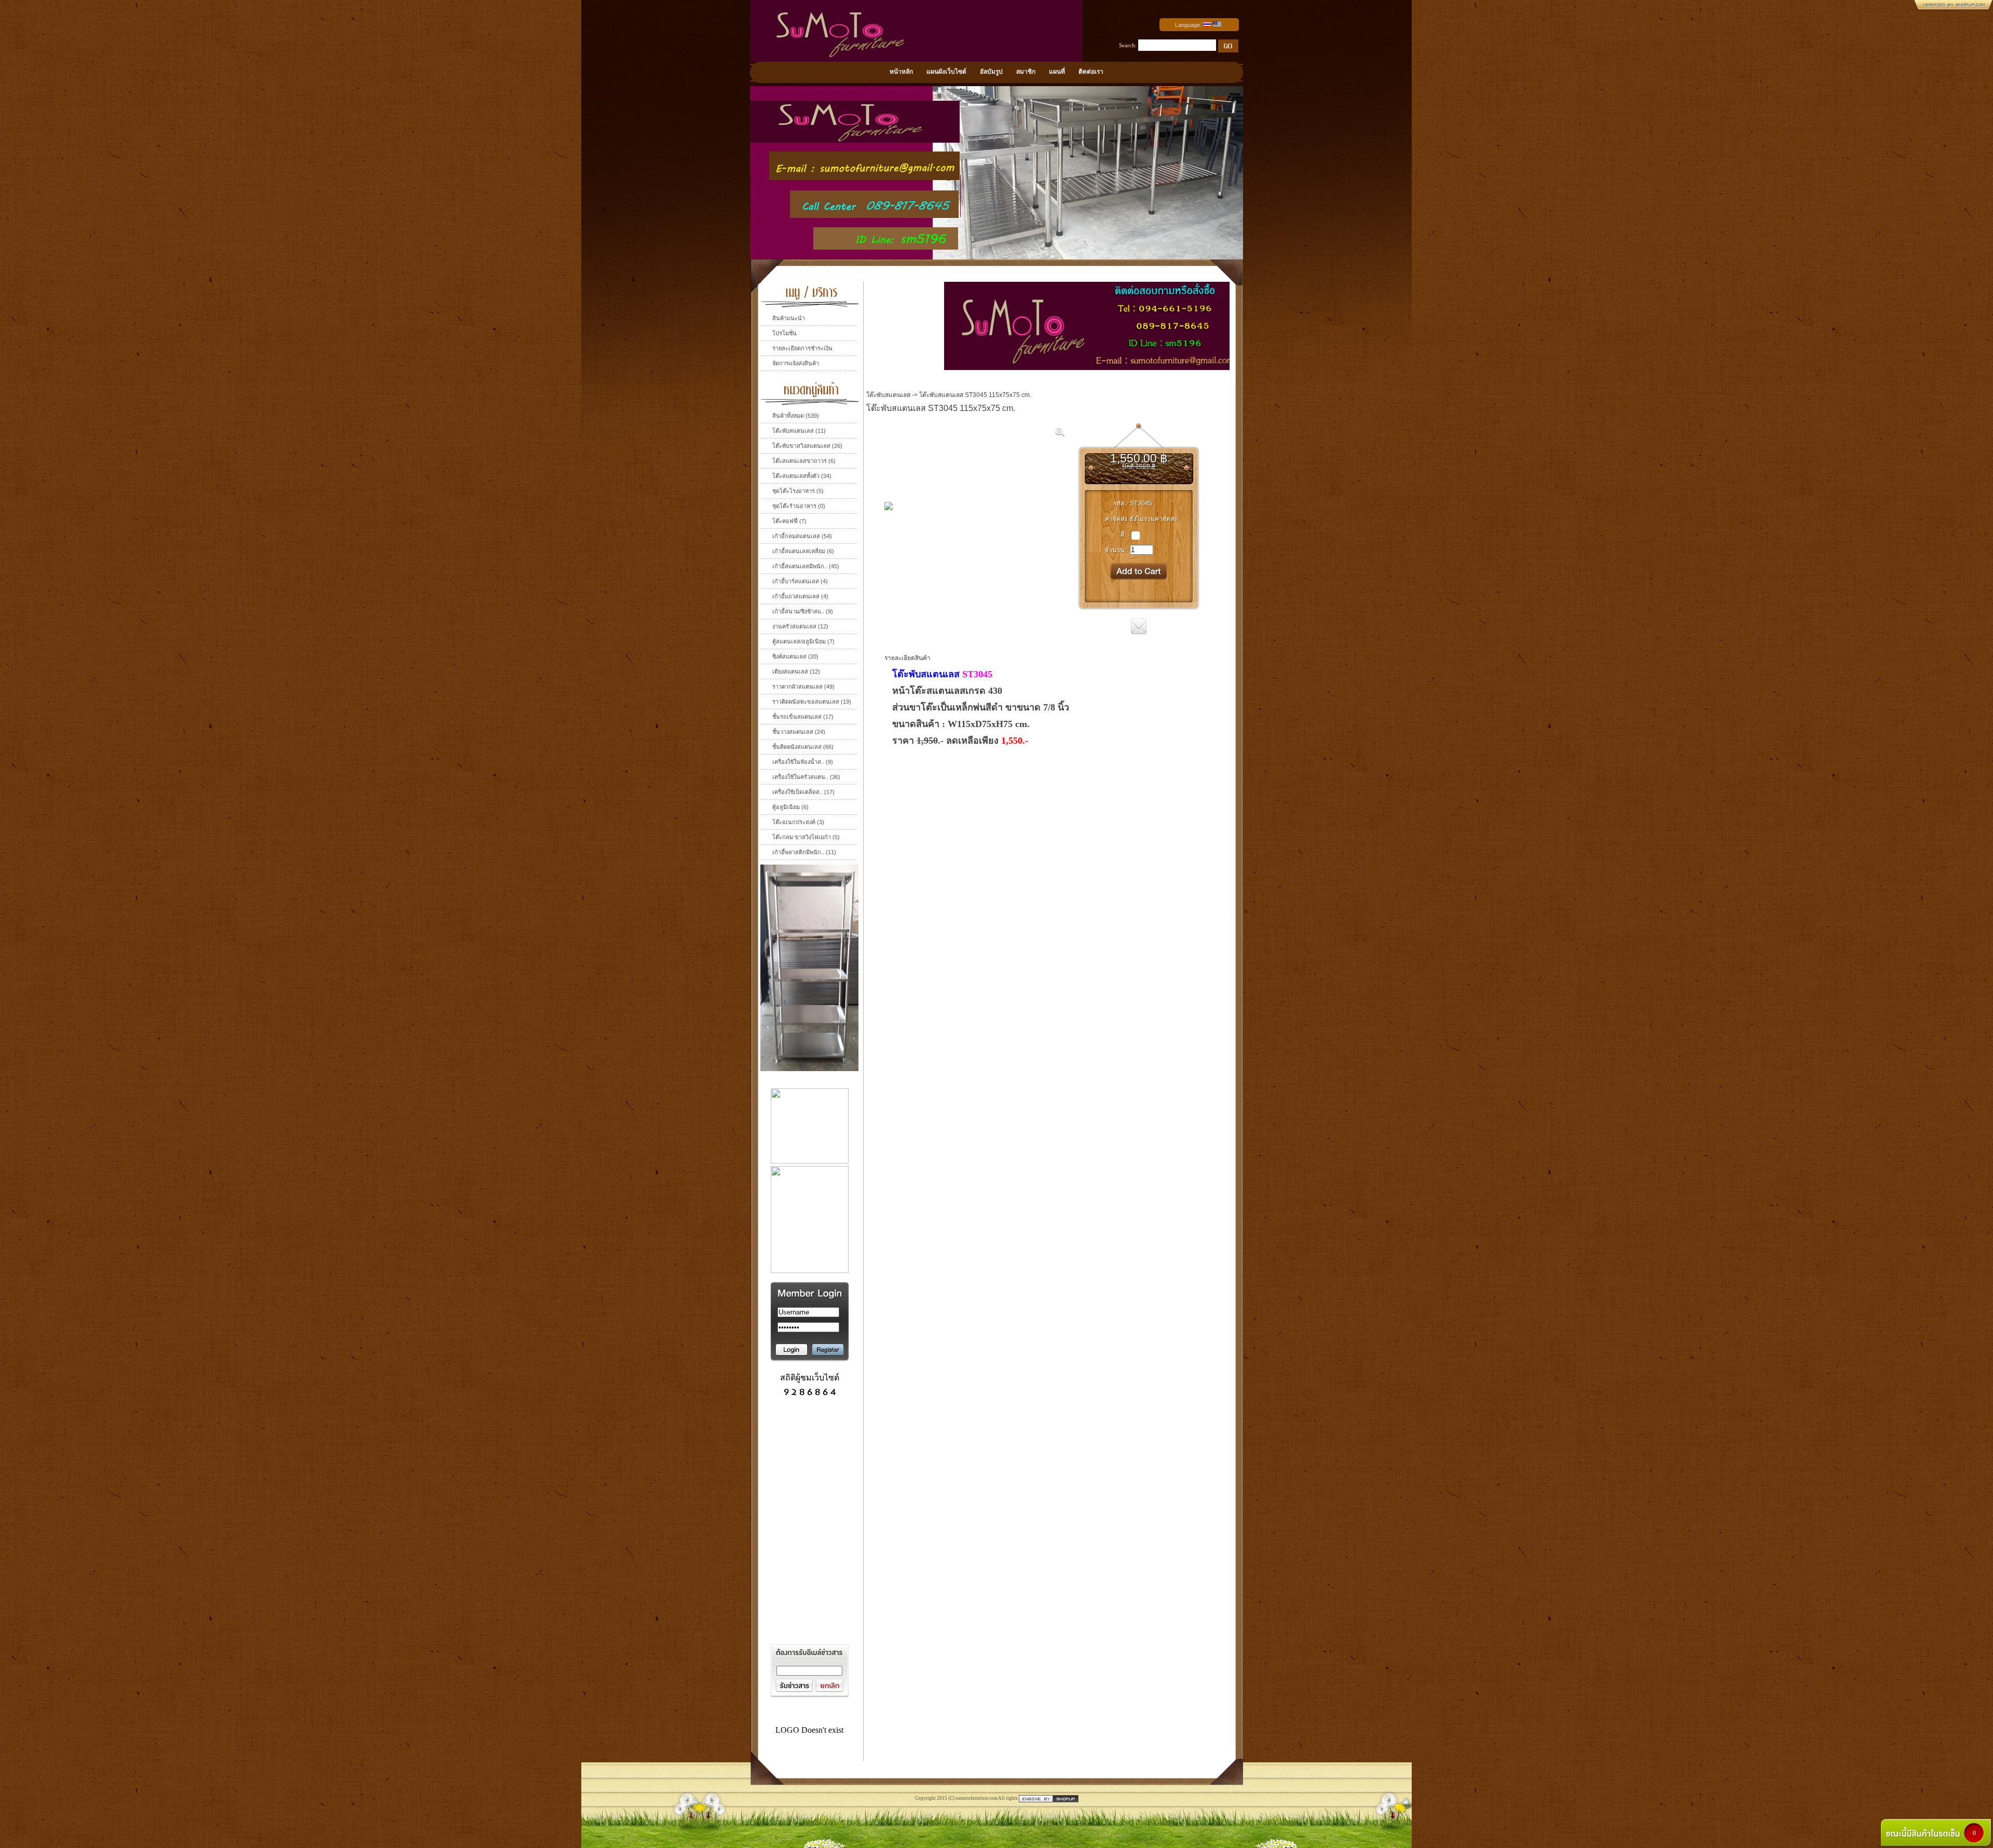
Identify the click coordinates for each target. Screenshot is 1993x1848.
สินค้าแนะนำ (789, 318)
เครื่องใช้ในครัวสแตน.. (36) (806, 777)
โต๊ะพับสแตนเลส (888, 395)
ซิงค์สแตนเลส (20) (795, 656)
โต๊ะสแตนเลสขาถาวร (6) (804, 461)
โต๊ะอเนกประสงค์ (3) (798, 822)
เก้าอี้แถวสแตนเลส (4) (800, 596)
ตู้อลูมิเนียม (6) (790, 807)
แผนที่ (1057, 72)
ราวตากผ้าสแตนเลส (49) (803, 687)
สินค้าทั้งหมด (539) (796, 416)
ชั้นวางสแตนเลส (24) (799, 732)
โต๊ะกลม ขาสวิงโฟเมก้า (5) (806, 837)
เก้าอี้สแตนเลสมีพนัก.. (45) (806, 566)
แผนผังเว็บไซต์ (946, 72)
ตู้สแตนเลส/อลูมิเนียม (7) (803, 641)
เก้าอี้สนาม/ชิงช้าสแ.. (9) (803, 611)
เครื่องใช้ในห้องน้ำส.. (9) (803, 762)
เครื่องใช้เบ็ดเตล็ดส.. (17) (803, 792)
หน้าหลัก (901, 72)
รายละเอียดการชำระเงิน (802, 348)
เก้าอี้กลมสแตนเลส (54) (802, 536)
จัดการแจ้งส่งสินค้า (796, 363)
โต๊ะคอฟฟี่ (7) (789, 521)
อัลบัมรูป (991, 72)
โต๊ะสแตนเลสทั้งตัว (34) (802, 476)
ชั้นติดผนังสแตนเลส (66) (803, 747)
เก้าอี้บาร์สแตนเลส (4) (800, 581)
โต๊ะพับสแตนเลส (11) (799, 431)
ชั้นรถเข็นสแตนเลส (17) (803, 717)
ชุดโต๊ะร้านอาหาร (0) (799, 506)
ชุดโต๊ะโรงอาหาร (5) (798, 491)
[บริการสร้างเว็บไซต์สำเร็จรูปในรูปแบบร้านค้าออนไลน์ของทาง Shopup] (1049, 1798)
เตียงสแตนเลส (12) (796, 672)
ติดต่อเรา (1091, 72)
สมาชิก (1026, 72)
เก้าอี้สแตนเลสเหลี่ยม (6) (803, 551)
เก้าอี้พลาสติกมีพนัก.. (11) (804, 852)
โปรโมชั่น (784, 333)
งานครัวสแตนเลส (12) (800, 626)
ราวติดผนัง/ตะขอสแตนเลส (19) (812, 702)
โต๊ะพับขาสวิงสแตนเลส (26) (807, 446)
